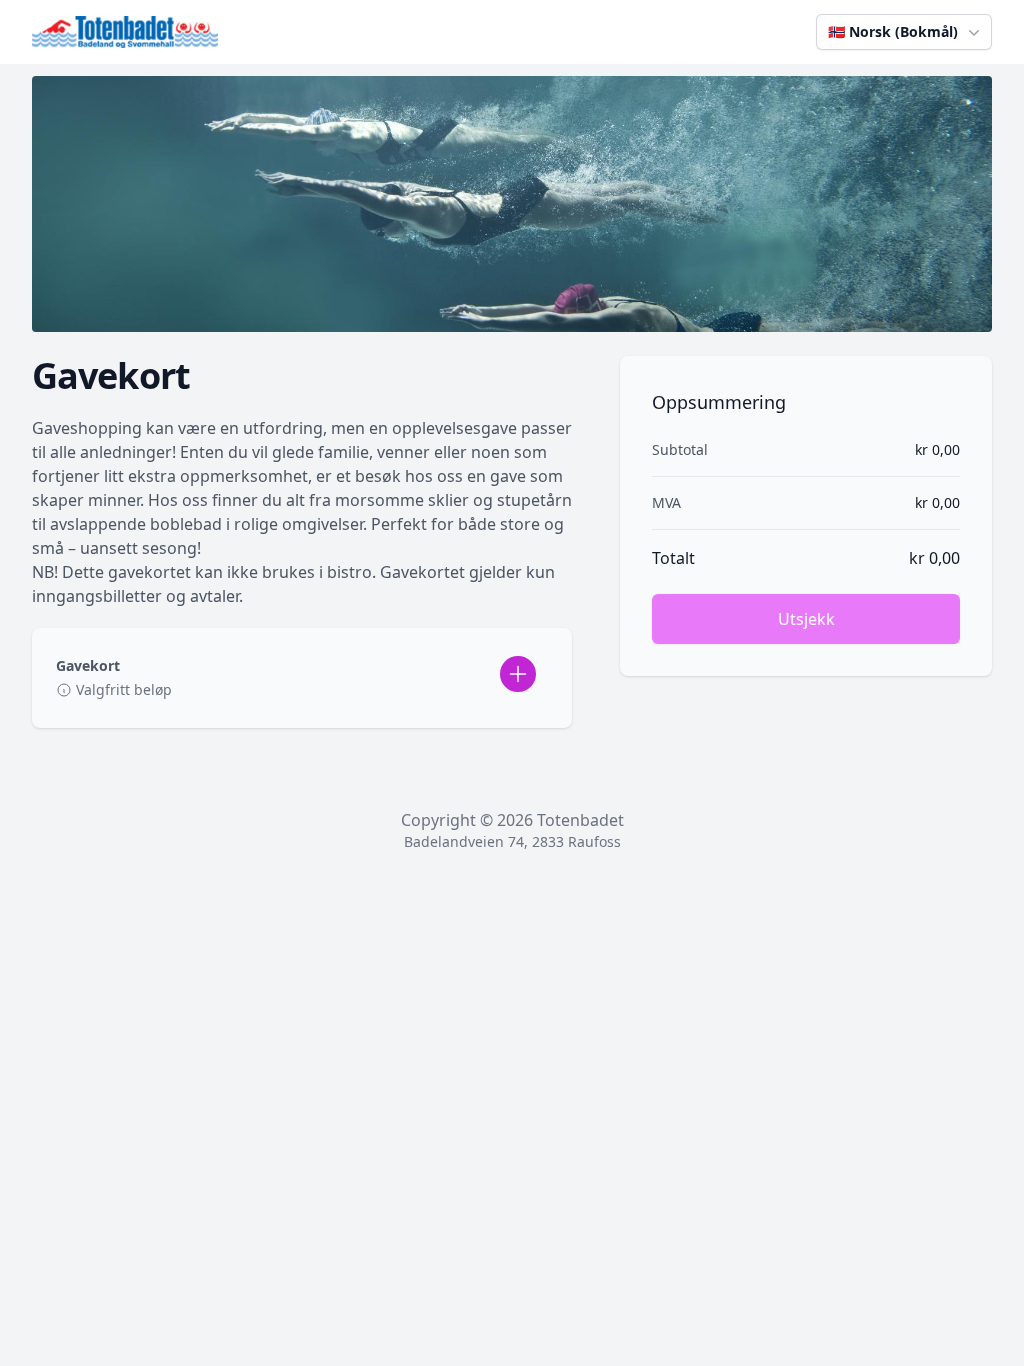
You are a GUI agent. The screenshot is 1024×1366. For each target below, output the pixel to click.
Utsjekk (806, 619)
